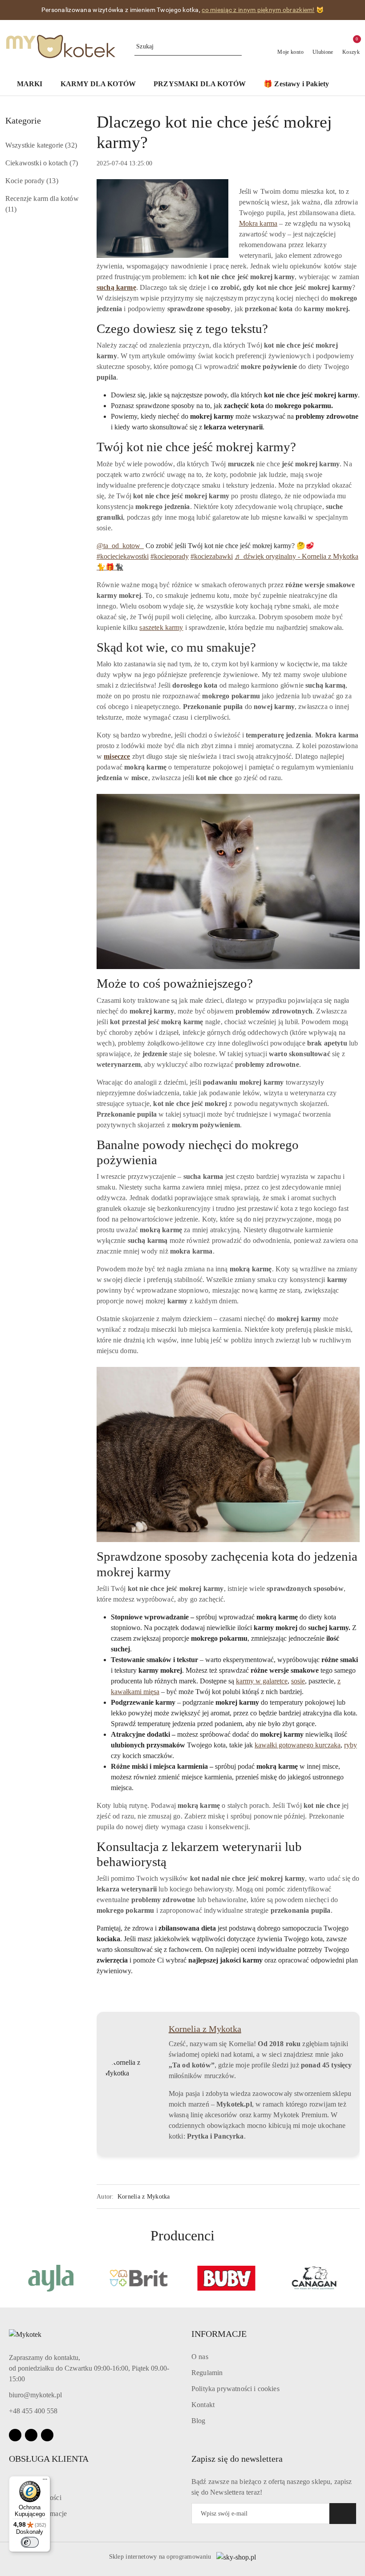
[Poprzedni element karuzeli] (9, 2278)
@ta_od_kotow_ (120, 546)
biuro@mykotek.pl (35, 2395)
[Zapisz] (343, 2514)
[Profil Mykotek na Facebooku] (318, 2029)
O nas (200, 2357)
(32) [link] (71, 145)
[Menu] (45, 2481)
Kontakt (203, 2405)
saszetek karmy (161, 627)
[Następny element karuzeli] (356, 2278)
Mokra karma (258, 223)
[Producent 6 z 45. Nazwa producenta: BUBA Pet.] (227, 2278)
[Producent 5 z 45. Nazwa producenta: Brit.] (139, 2278)
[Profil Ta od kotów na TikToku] (346, 2029)
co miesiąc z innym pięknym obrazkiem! (258, 10)
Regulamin (207, 2373)
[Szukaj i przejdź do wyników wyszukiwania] (236, 47)
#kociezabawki (212, 556)
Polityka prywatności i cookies (235, 2389)
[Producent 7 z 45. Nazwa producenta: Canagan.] (315, 2278)
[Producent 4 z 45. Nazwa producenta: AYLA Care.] (51, 2278)
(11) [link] (11, 209)
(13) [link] (52, 181)
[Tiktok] (47, 2435)
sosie (298, 1681)
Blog (199, 2421)
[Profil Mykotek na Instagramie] (332, 2029)
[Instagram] (31, 2435)
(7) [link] (73, 163)
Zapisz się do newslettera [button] (237, 2459)
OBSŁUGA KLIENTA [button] (49, 2459)
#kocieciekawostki (123, 556)
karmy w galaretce (262, 1681)
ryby (351, 1745)
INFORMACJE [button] (219, 2334)
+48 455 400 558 (33, 2411)
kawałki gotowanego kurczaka (298, 1745)
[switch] (30, 2542)
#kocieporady (170, 556)
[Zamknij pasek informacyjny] (356, 10)
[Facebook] (15, 2435)
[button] (34, 85)
